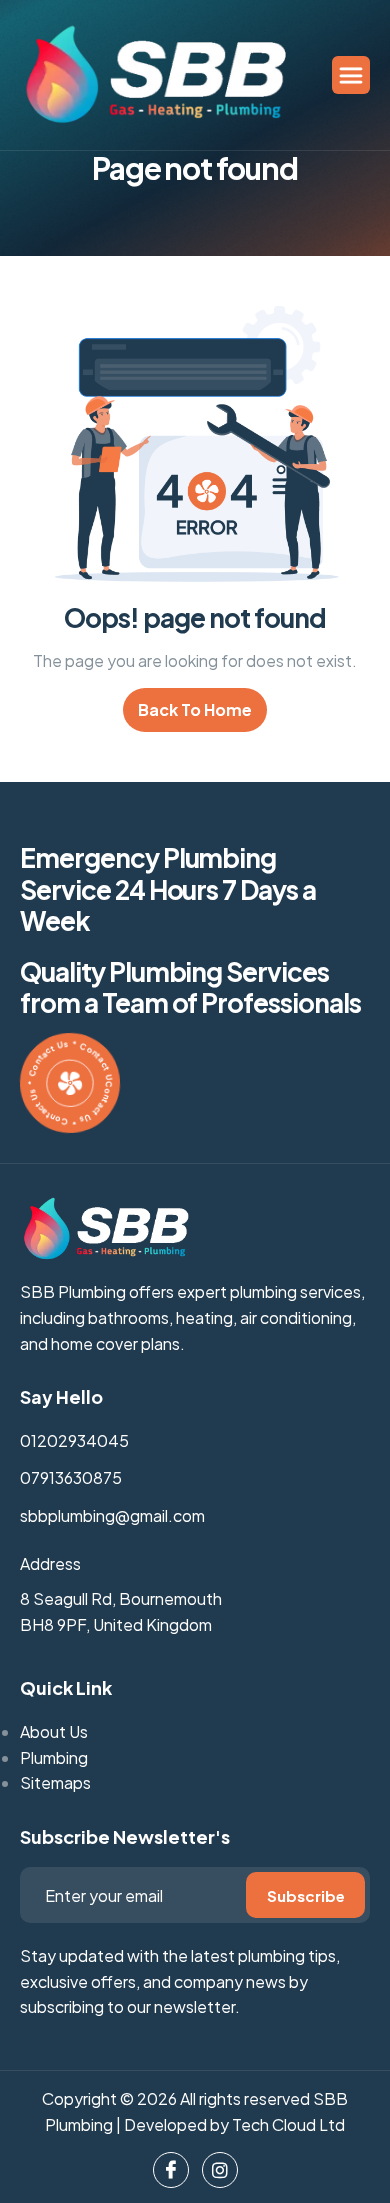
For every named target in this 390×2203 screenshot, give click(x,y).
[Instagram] (220, 2170)
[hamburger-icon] (351, 75)
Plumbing (54, 1757)
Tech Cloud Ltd (288, 2124)
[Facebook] (171, 2170)
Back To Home (195, 709)
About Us (54, 1731)
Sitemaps (55, 1782)
